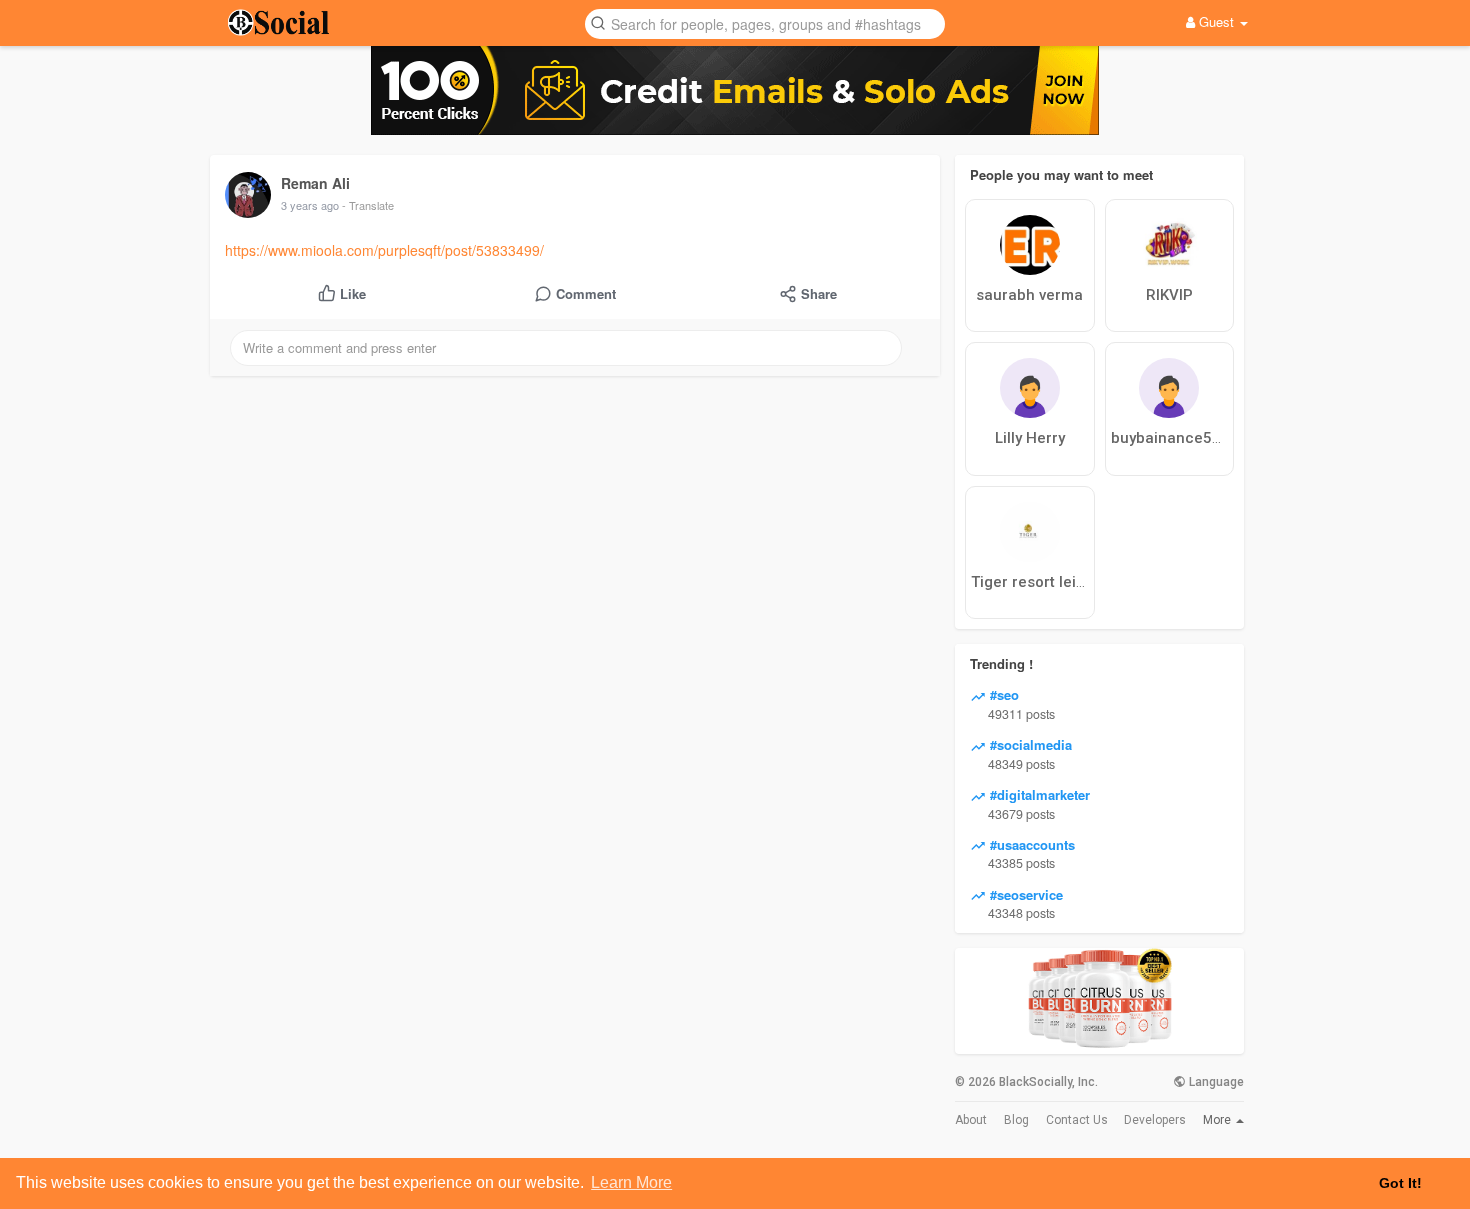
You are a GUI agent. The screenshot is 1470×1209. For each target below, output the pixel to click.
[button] (765, 22)
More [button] (1218, 1120)
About (971, 1120)
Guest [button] (1216, 21)
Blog (1016, 1120)
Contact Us (1077, 1120)
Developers (1155, 1120)
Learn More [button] (631, 1182)
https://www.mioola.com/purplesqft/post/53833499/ (384, 250)
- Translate (368, 205)
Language (1215, 1082)
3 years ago (310, 205)
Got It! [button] (1400, 1183)
